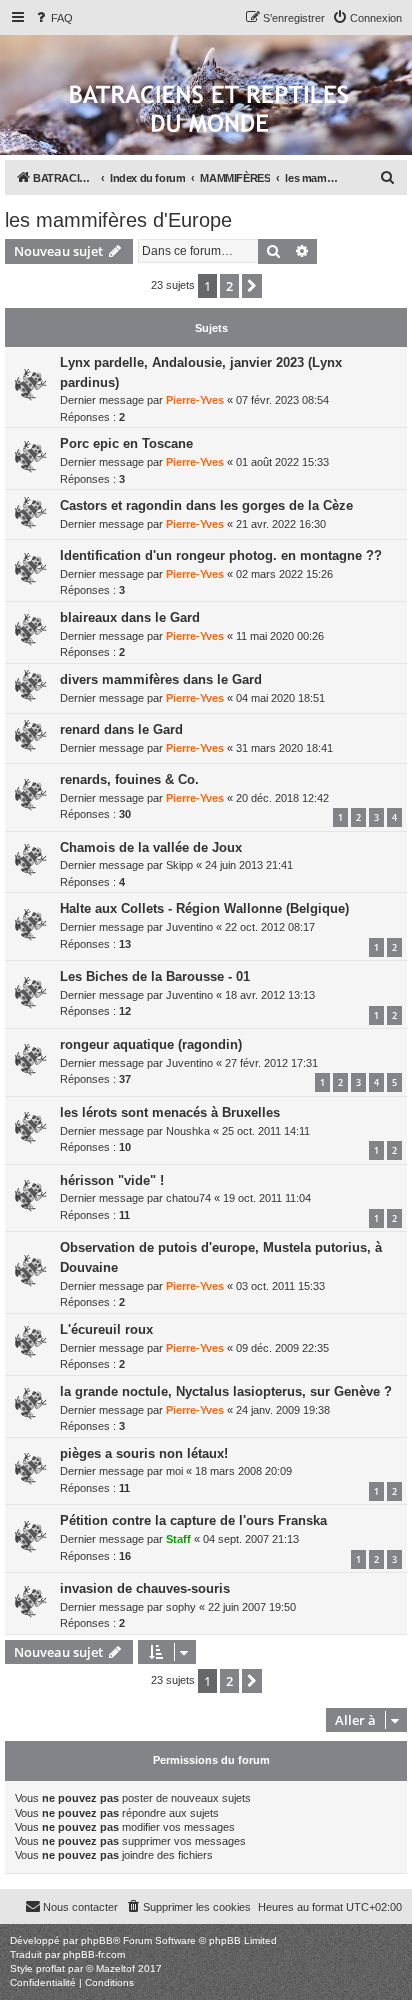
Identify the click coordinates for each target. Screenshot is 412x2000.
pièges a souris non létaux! (144, 1453)
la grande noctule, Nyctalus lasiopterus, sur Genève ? (226, 1391)
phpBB (97, 1940)
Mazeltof (115, 1968)
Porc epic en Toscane (126, 443)
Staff (178, 1539)
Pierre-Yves (195, 400)
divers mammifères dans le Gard (161, 679)
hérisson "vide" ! (112, 1180)
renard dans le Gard (121, 729)
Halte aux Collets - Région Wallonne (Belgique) (204, 908)
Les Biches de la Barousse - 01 (155, 976)
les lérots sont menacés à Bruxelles (170, 1112)
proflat (50, 1968)
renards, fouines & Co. (129, 779)
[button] (252, 286)
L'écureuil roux (106, 1329)
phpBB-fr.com (94, 1954)
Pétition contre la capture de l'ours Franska (193, 1520)
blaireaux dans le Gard (130, 617)
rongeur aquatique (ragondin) (151, 1044)
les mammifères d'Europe (118, 220)
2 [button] (229, 286)
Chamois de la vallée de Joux (151, 847)
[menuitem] (53, 18)
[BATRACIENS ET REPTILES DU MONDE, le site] (209, 110)
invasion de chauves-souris (145, 1588)
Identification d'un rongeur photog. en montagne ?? (221, 555)
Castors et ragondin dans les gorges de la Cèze (206, 505)
